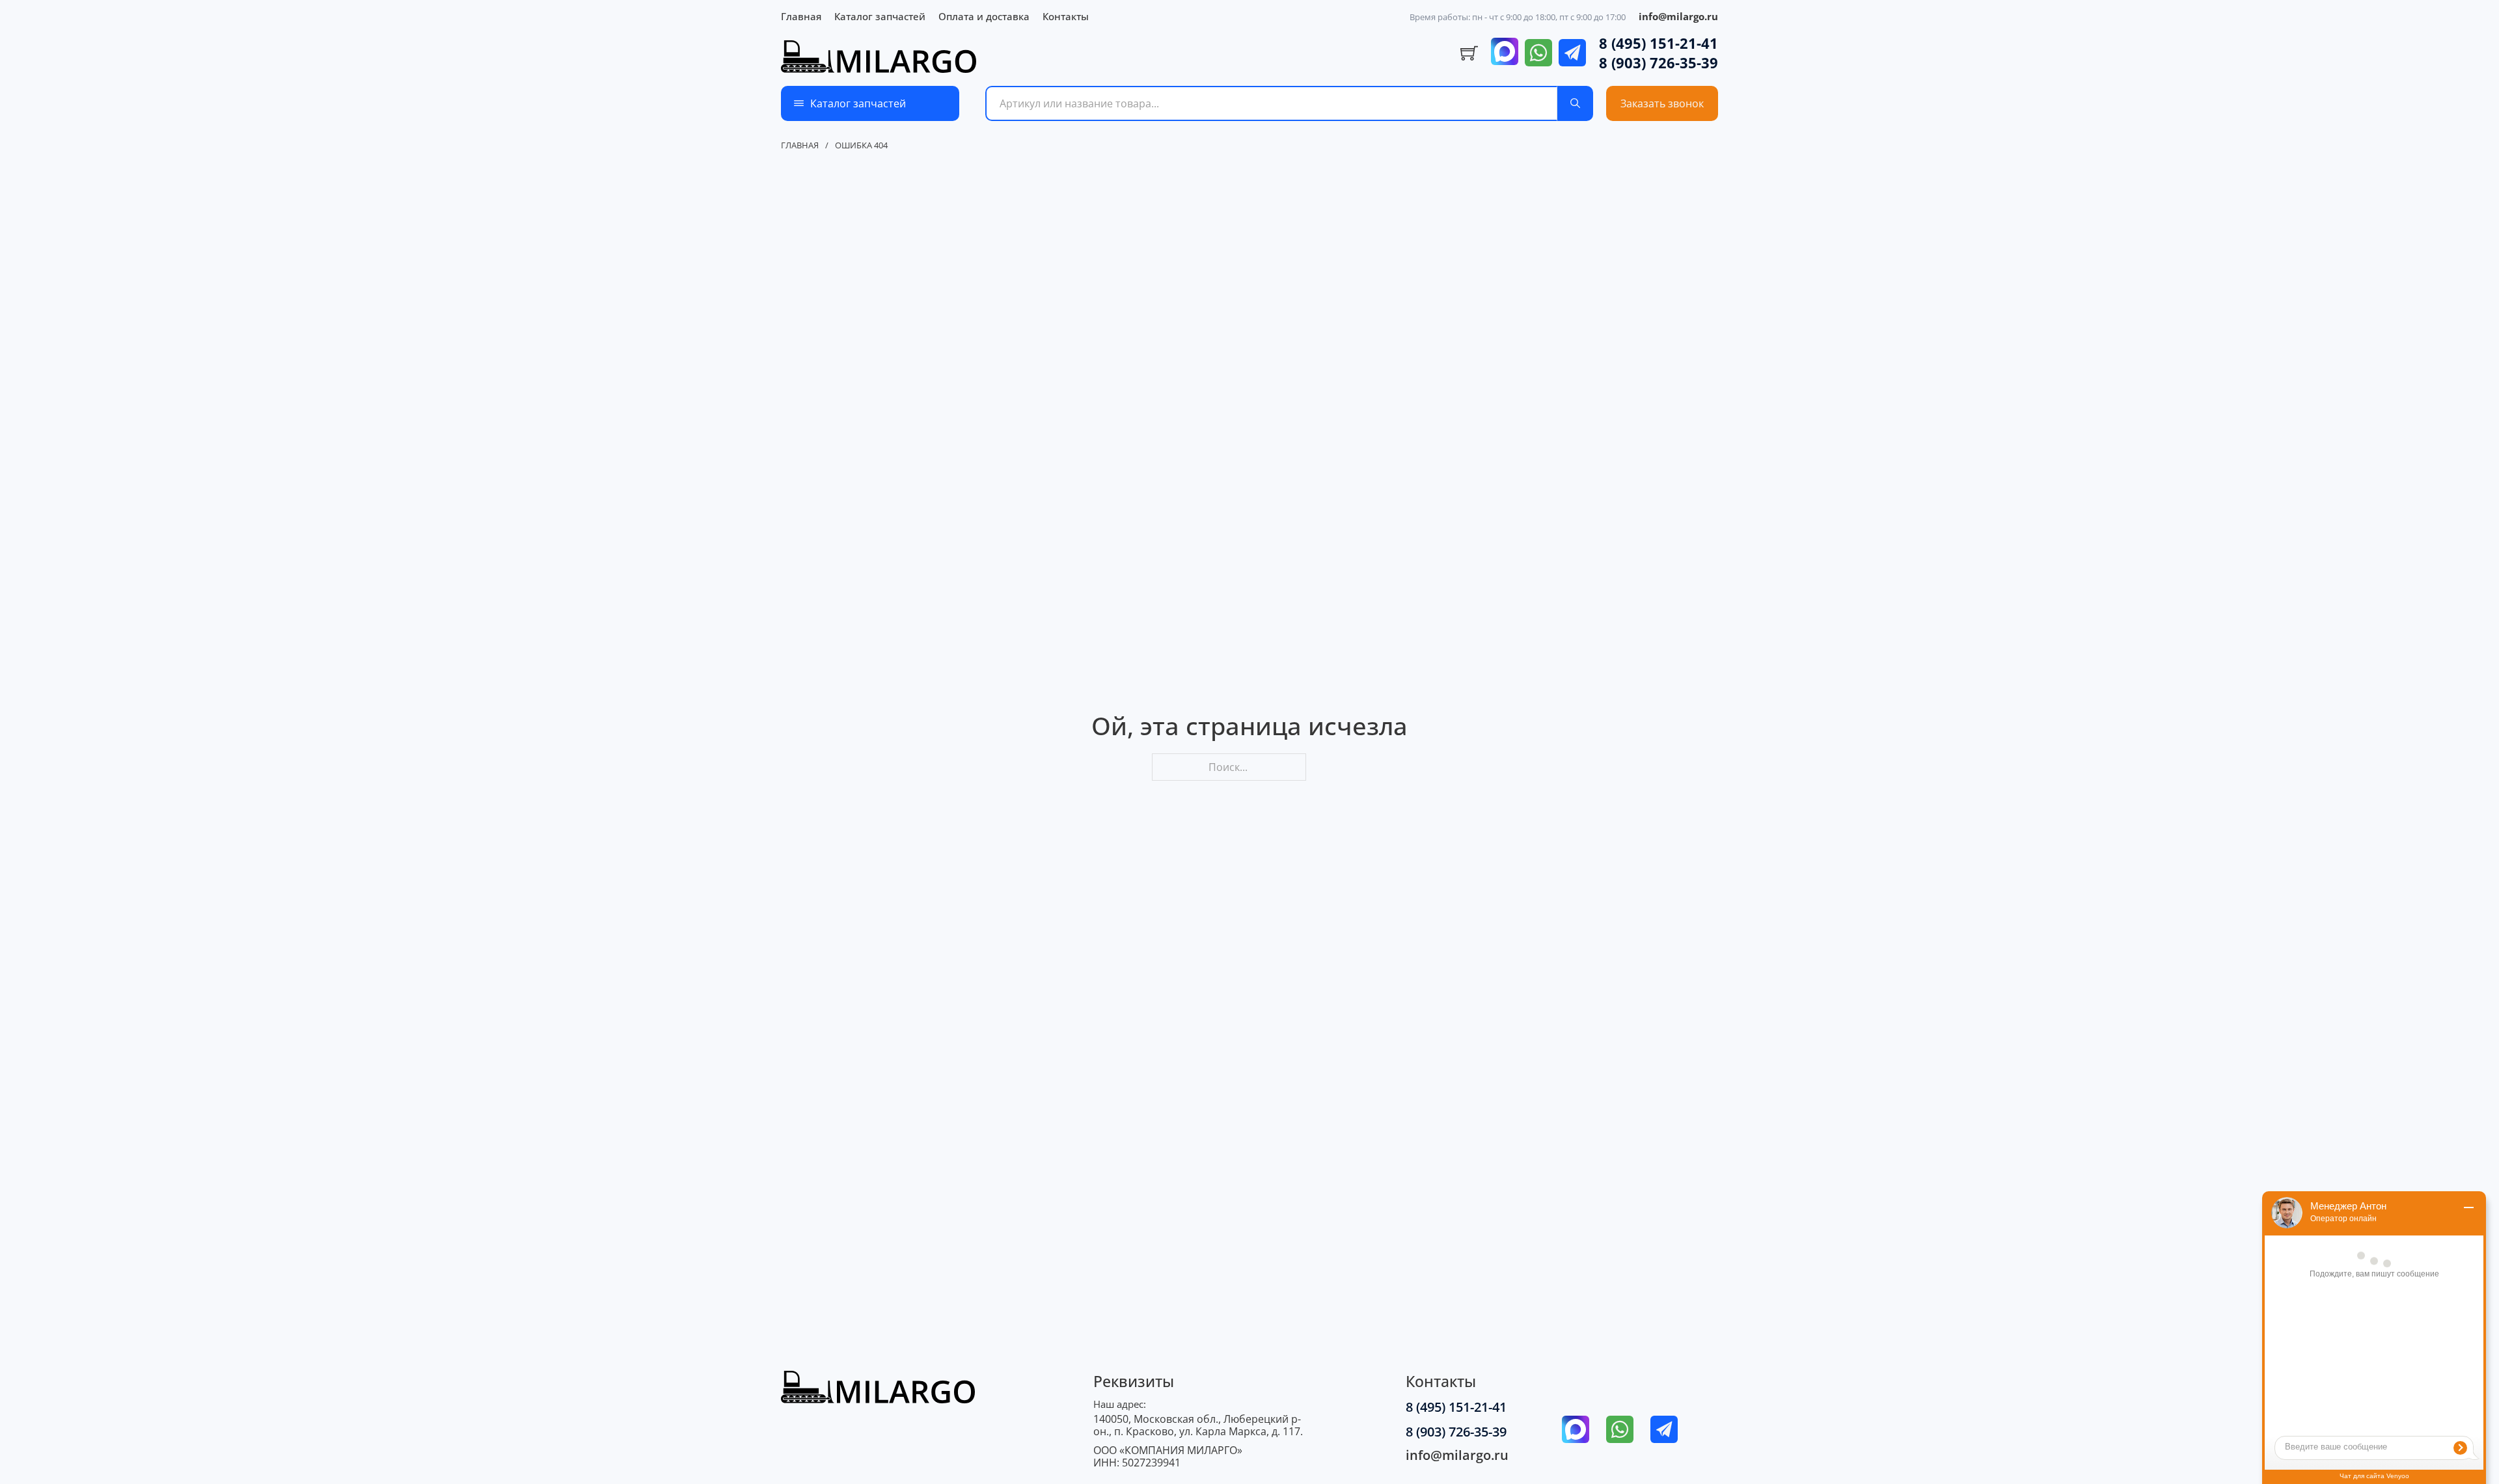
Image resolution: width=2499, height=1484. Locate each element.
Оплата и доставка (984, 16)
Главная (801, 16)
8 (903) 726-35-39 (1659, 62)
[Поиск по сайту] (1575, 103)
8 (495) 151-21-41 (1659, 43)
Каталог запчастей (880, 16)
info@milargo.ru (1678, 16)
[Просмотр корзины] (1469, 53)
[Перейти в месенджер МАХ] (1505, 53)
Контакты (1066, 16)
